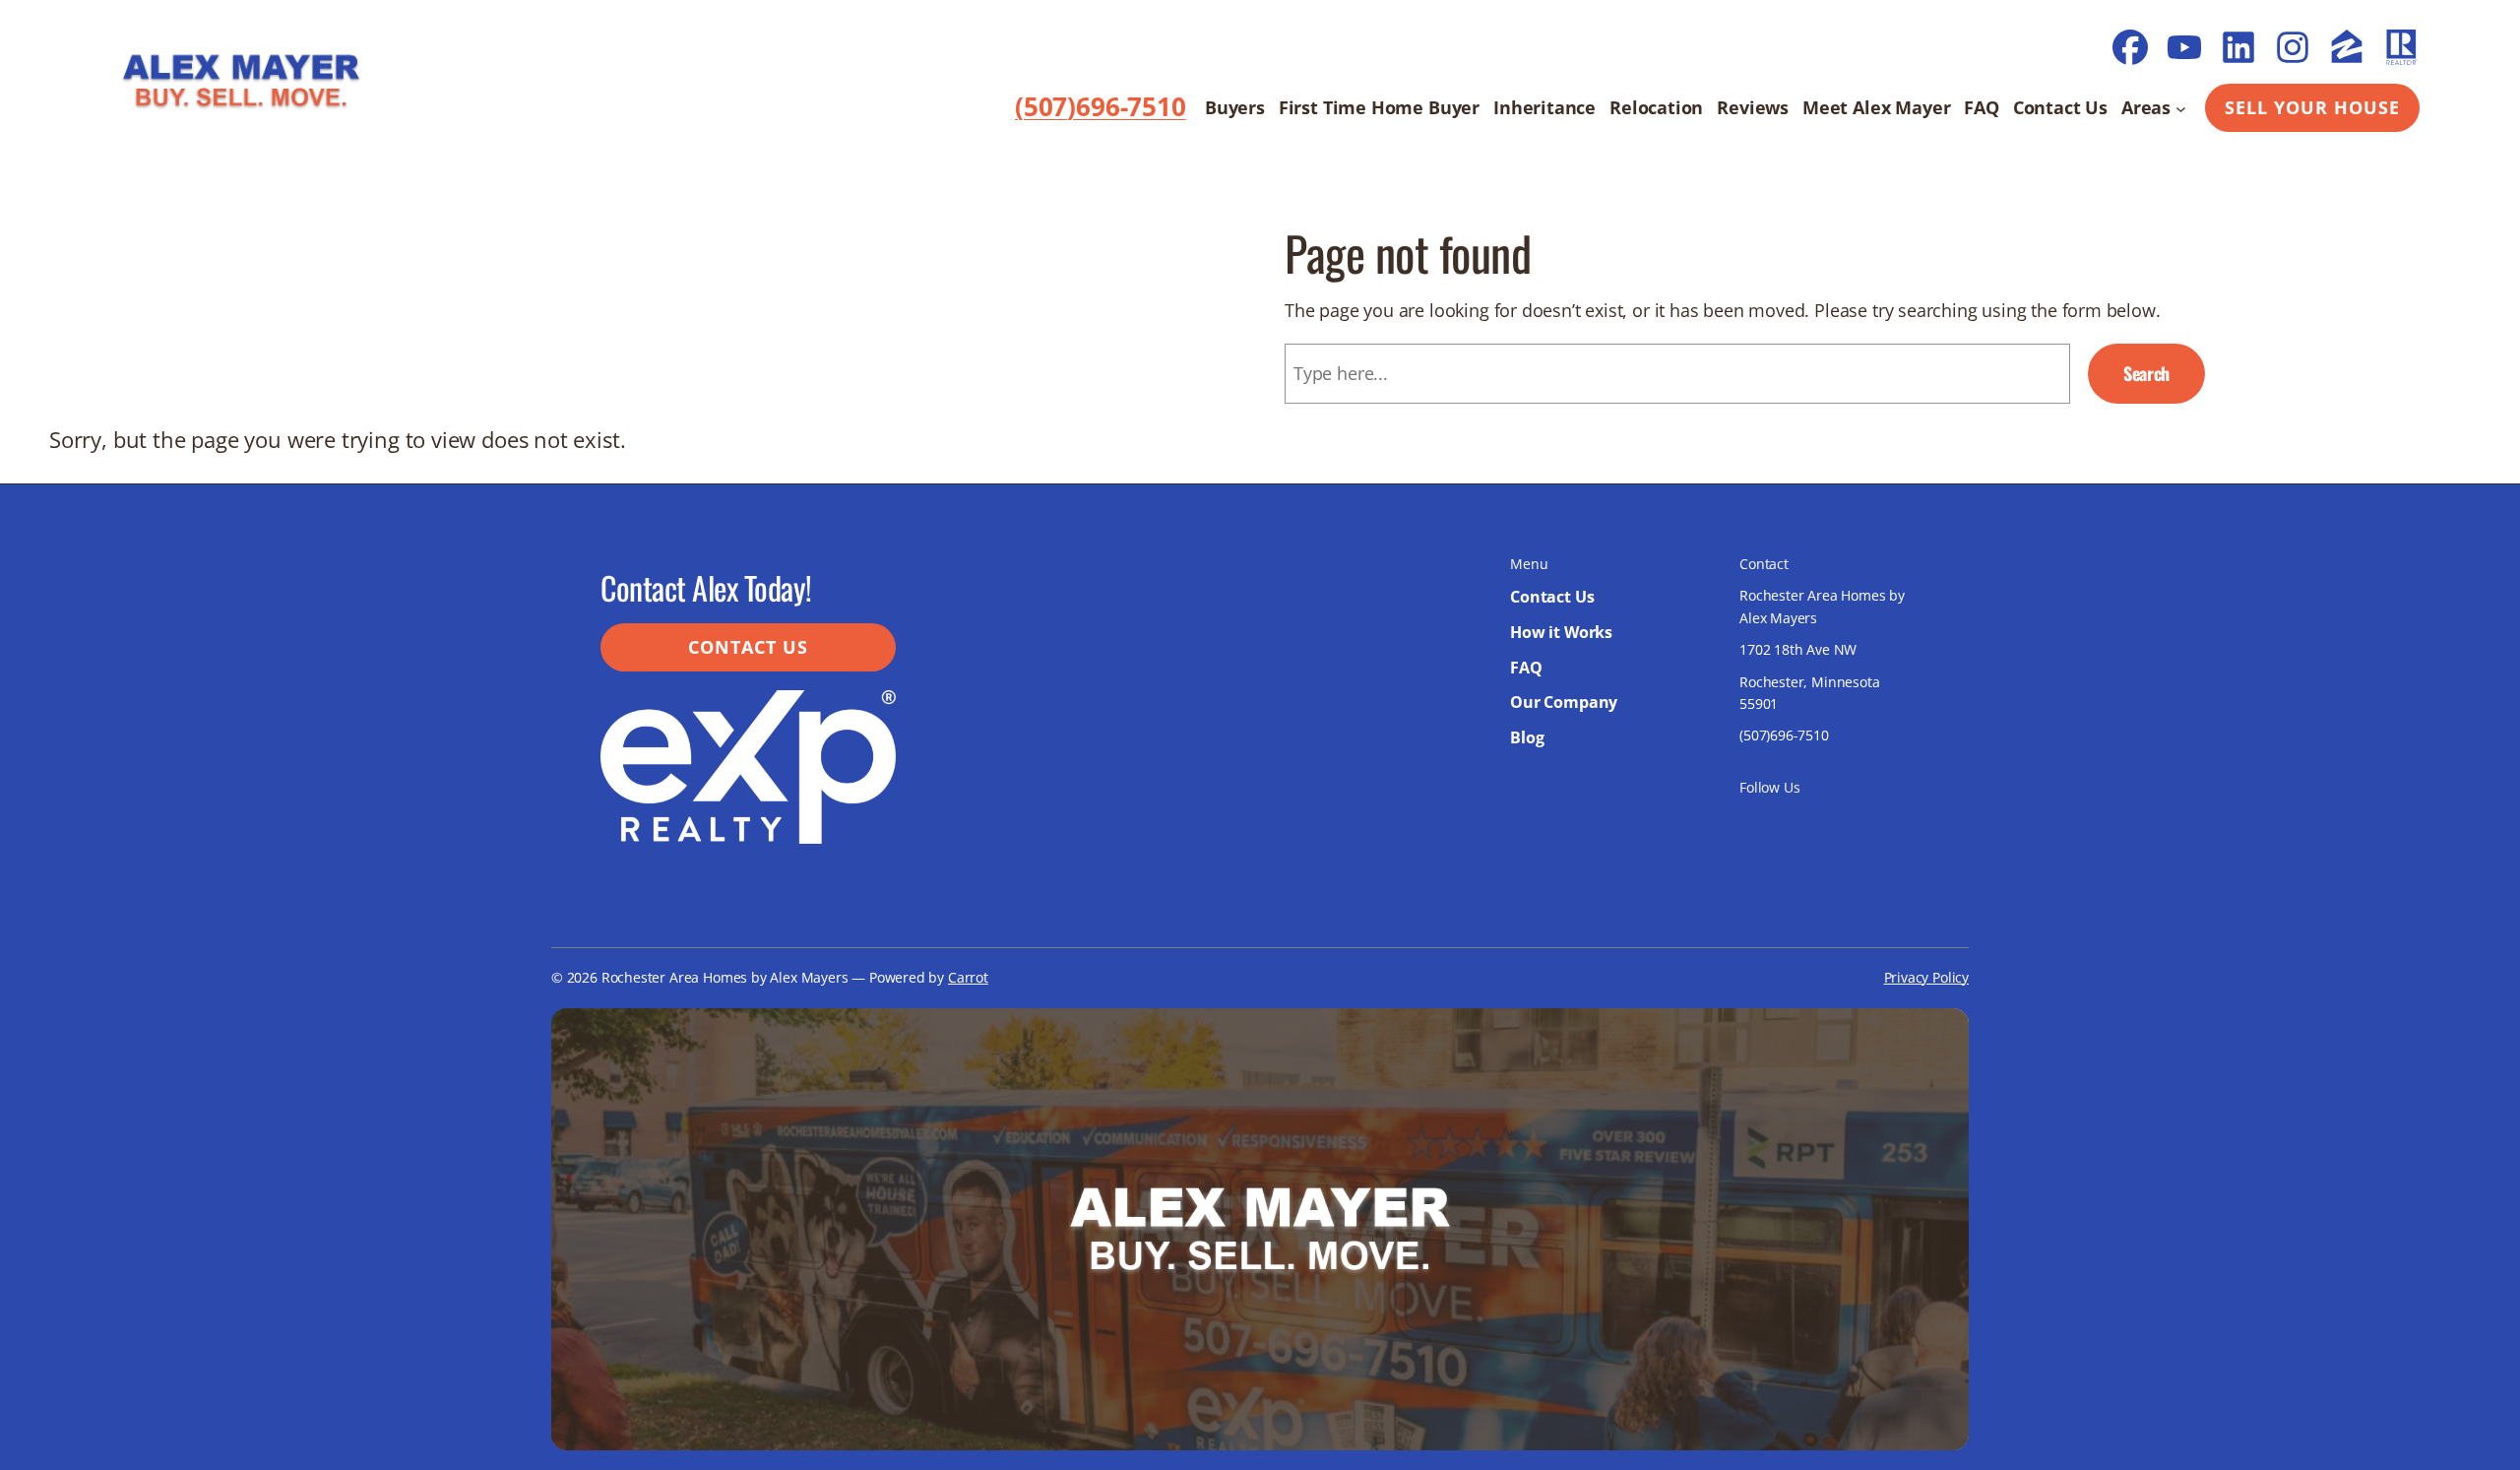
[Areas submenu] (2181, 108)
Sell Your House (2312, 107)
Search (2146, 373)
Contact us (748, 647)
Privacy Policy (1926, 977)
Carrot (968, 977)
